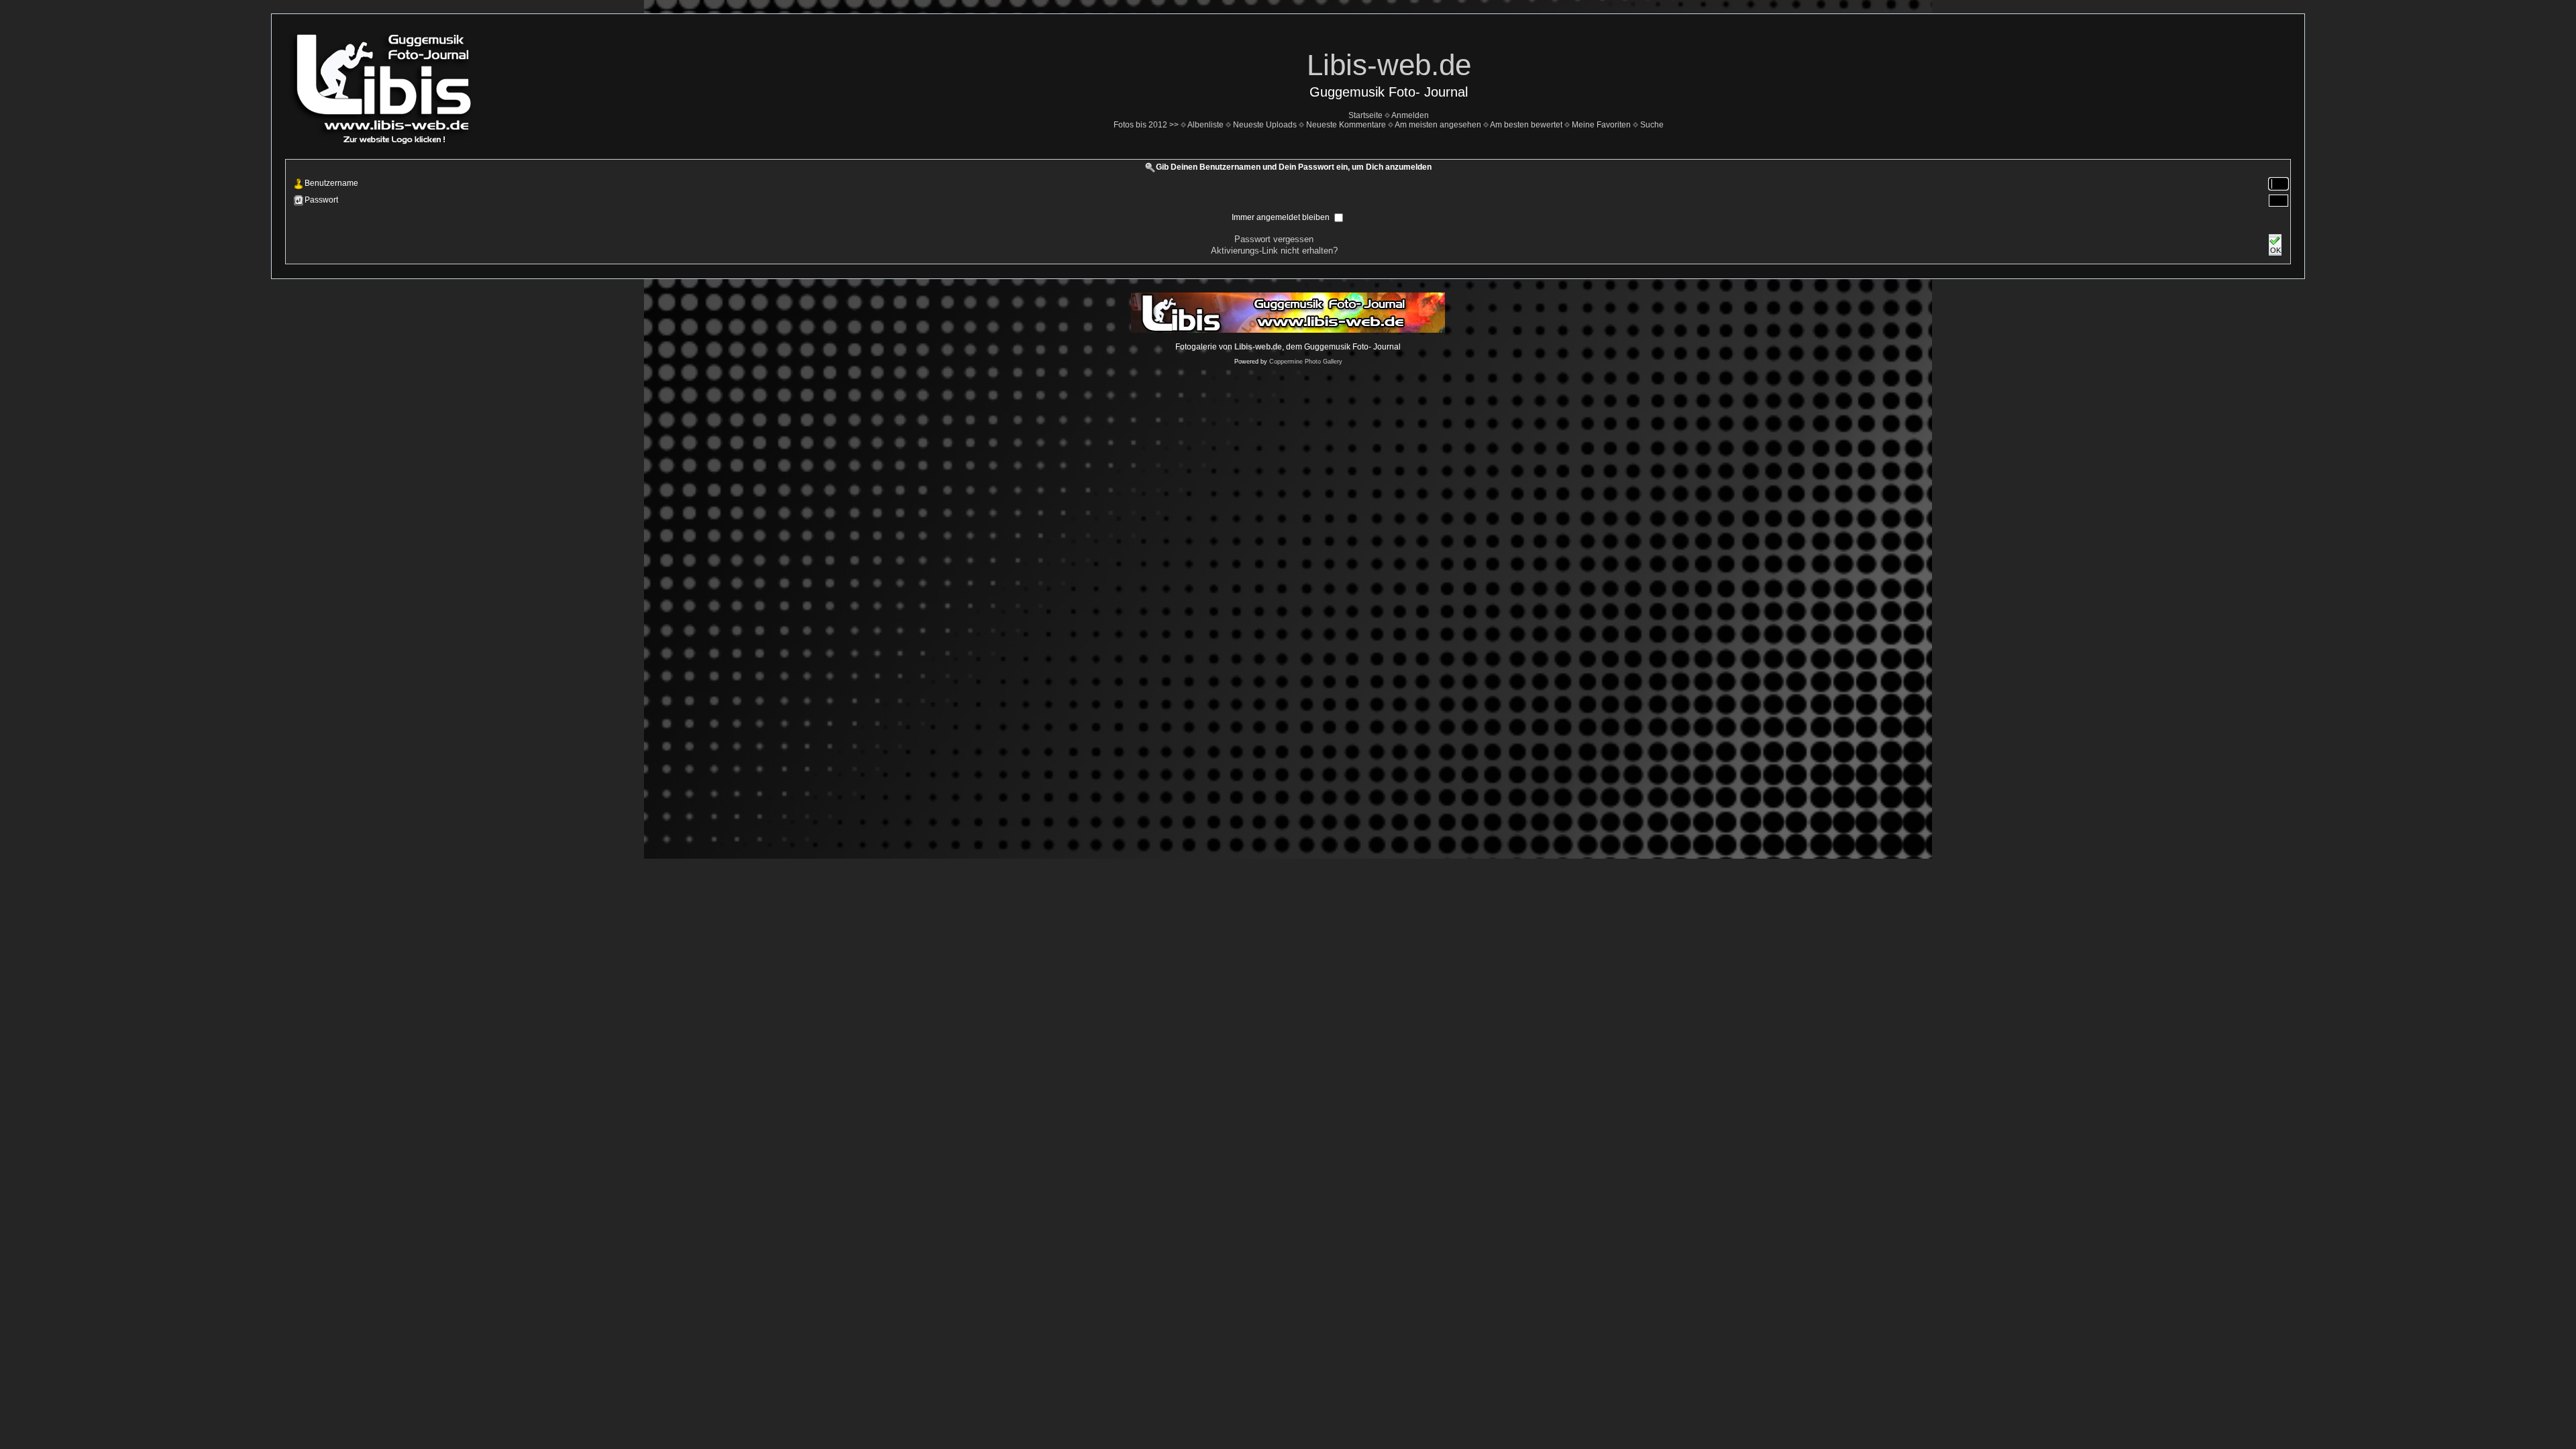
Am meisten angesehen (1438, 125)
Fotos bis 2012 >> (1146, 125)
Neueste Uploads (1265, 125)
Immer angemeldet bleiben (1282, 217)
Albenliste (1205, 125)
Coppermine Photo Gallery (1306, 362)
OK (2275, 250)
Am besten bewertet (1526, 125)
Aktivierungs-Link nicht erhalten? (1274, 251)
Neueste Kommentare (1346, 125)
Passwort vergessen (1274, 239)
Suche (1652, 125)
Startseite (1365, 115)
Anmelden (1410, 115)
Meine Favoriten (1601, 125)
